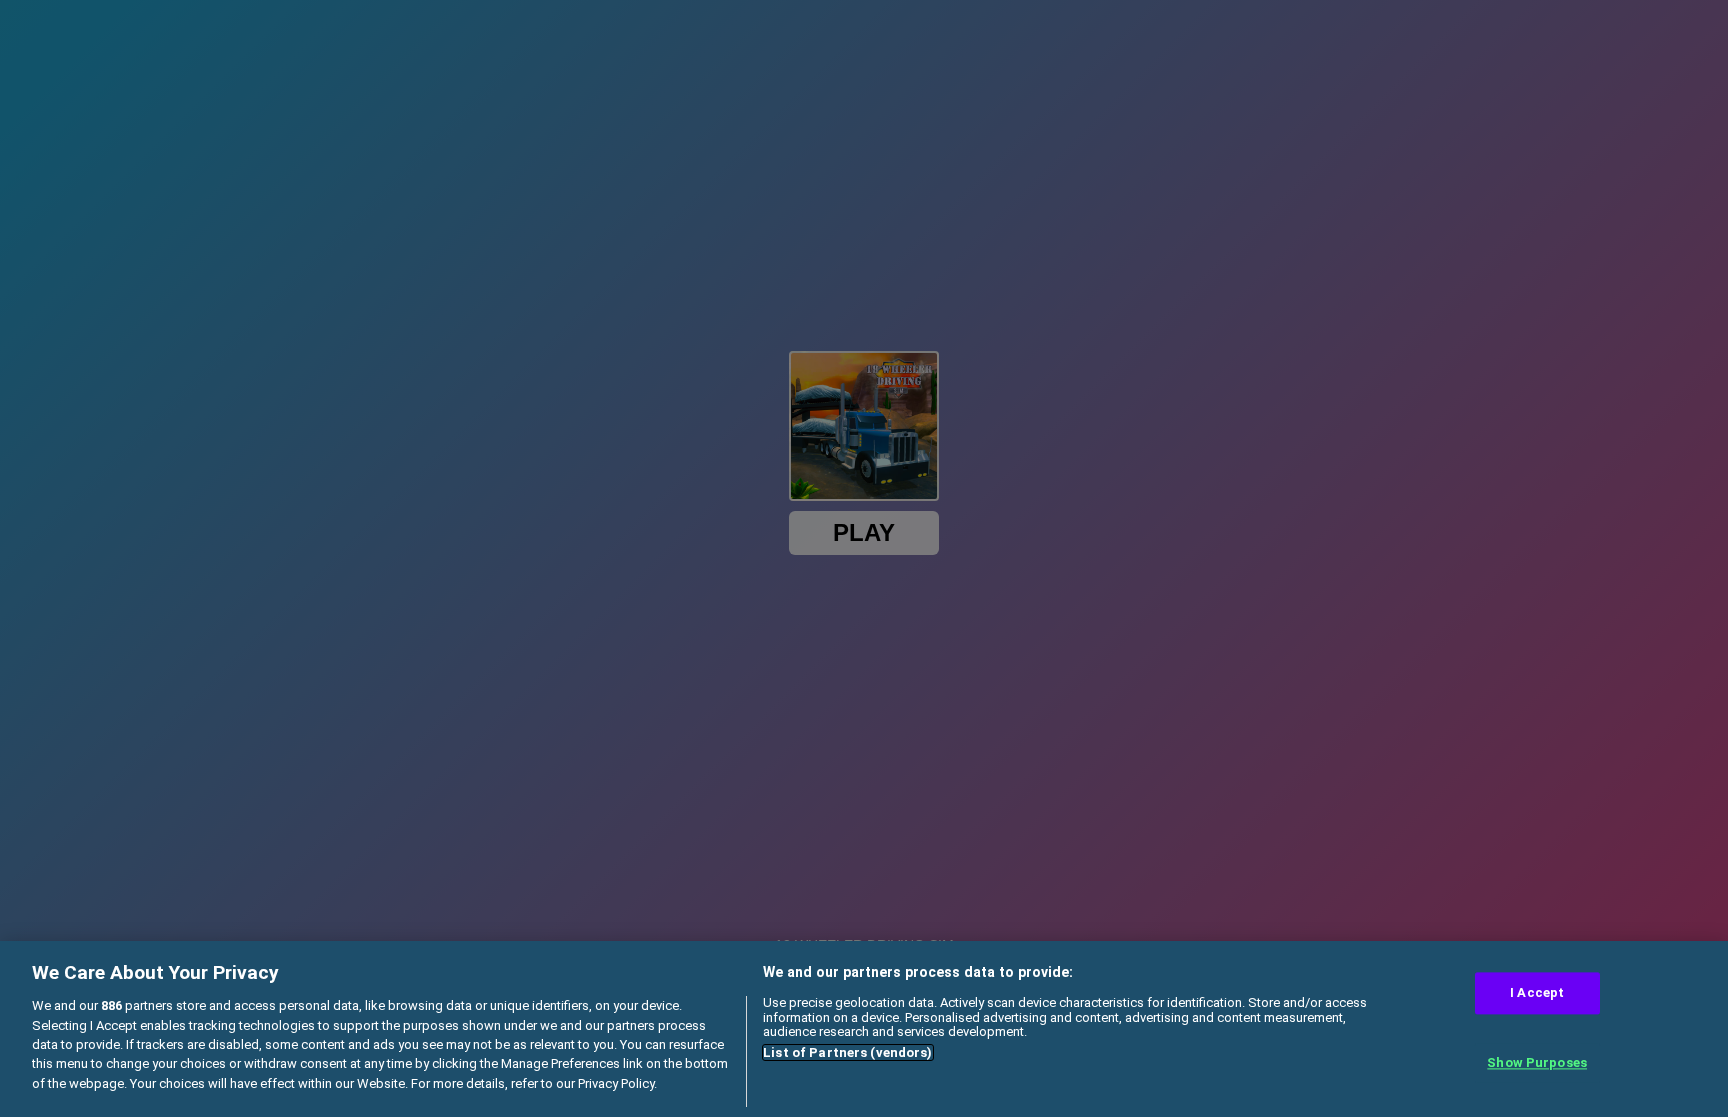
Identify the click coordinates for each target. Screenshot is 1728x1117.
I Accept (1537, 993)
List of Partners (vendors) (847, 1052)
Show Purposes (1537, 1062)
